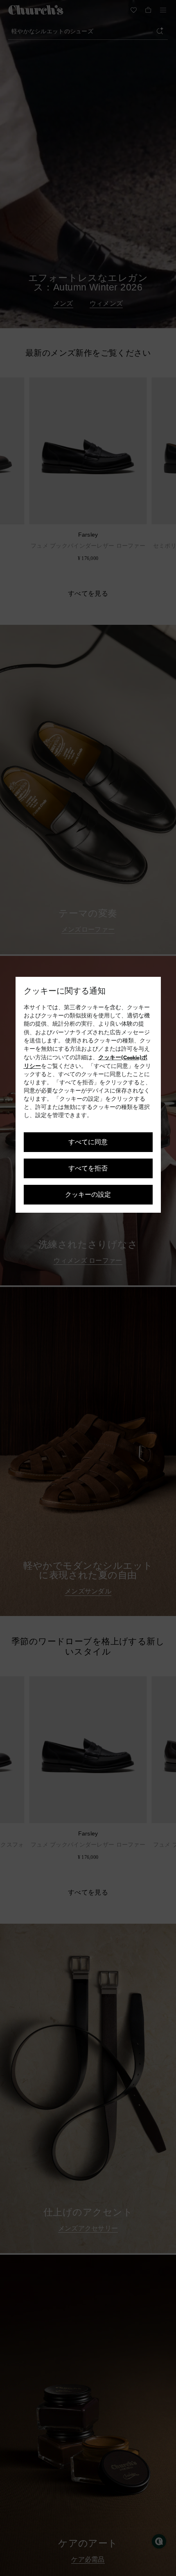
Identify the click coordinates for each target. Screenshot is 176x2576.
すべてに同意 (88, 1142)
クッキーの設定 (88, 1194)
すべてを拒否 (88, 1168)
